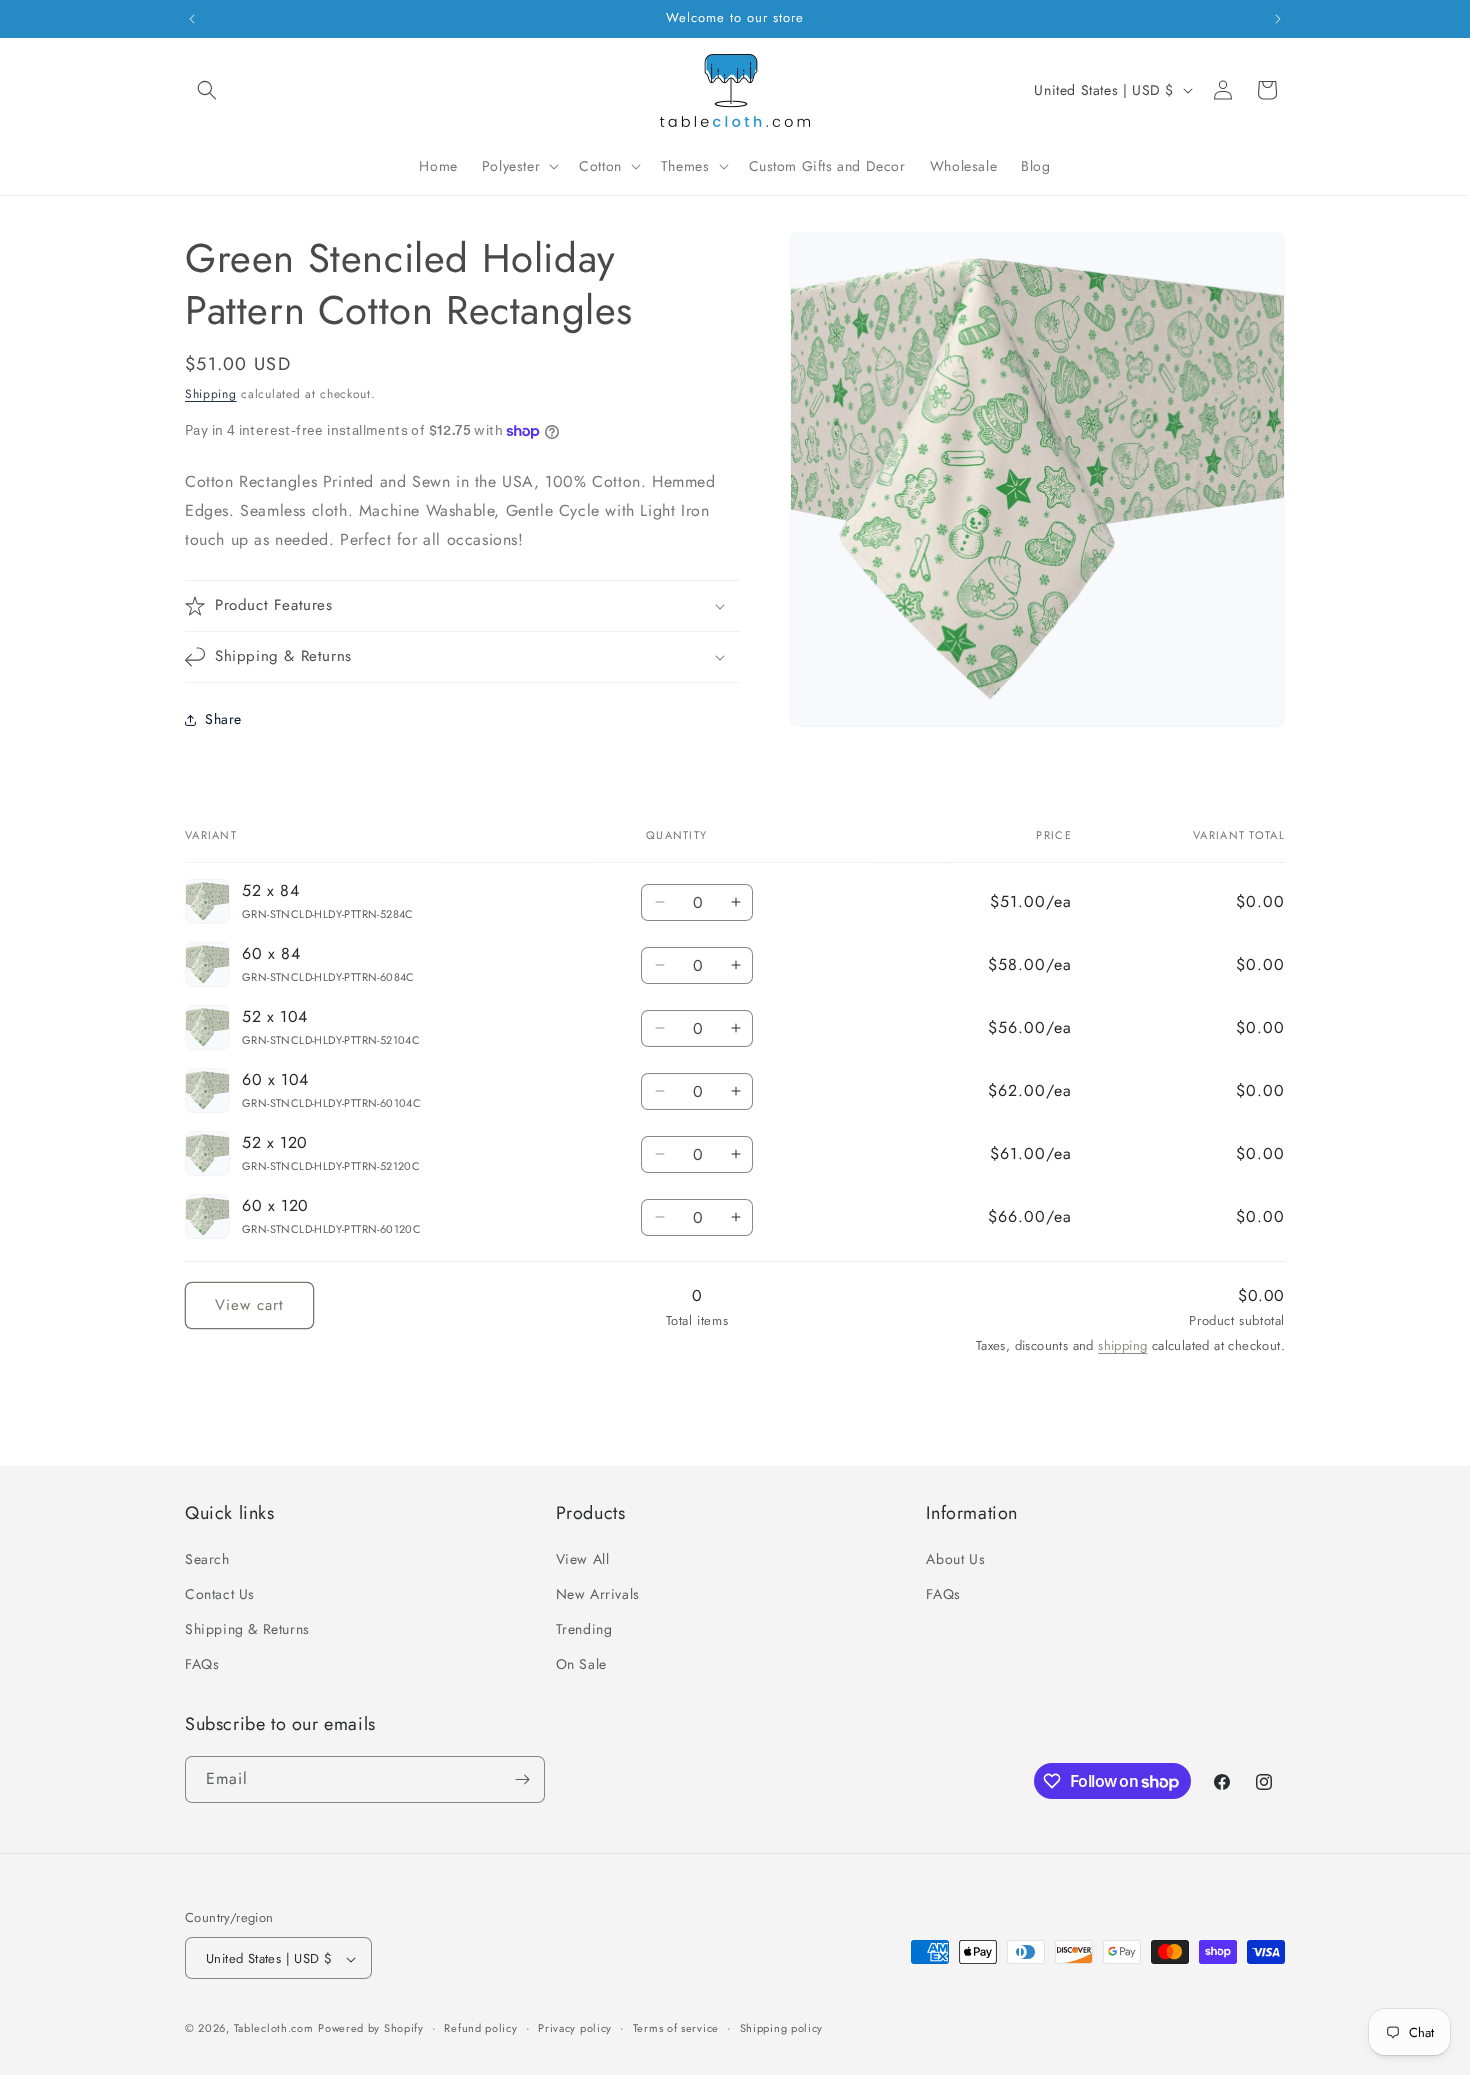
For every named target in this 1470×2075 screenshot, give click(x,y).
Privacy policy (575, 2029)
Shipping (211, 394)
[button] (207, 90)
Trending (584, 1630)
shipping (1122, 1345)
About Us (955, 1559)
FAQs (202, 1665)
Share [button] (223, 719)
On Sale (581, 1665)
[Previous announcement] (192, 19)
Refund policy (480, 2029)
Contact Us (220, 1594)
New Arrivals (598, 1594)
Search (207, 1559)
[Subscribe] (522, 1779)
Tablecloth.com (274, 2029)
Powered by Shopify (371, 2029)
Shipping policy (782, 2029)
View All (583, 1559)
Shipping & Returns (247, 1630)
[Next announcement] (1278, 19)
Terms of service (676, 2029)
